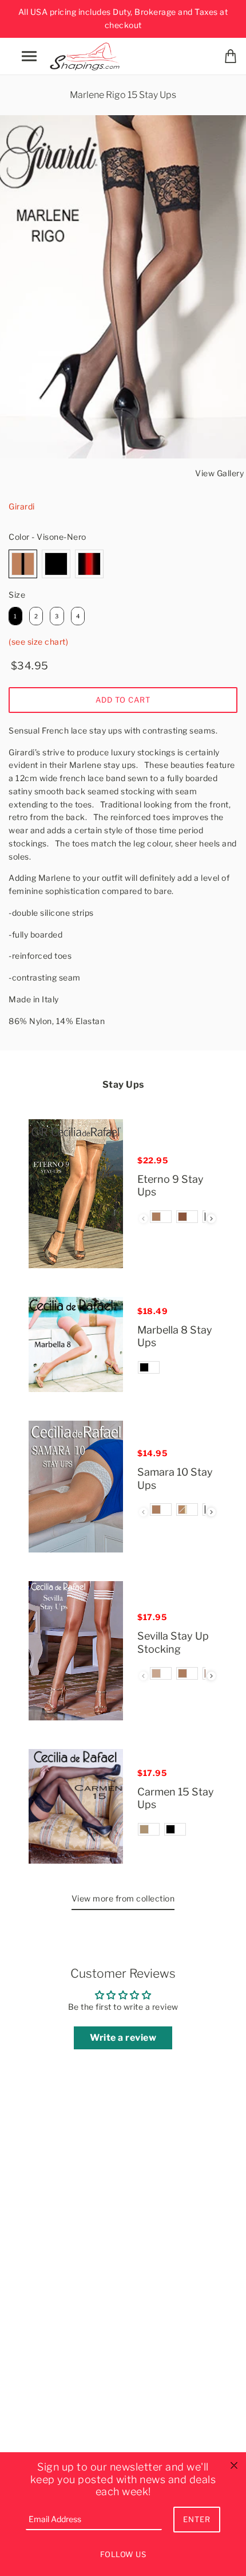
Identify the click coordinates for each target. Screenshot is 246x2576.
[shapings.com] (87, 55)
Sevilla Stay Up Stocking (173, 1642)
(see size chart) (38, 642)
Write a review (123, 2038)
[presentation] (211, 1219)
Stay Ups (123, 1085)
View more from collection (123, 1898)
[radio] (23, 564)
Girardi (22, 506)
